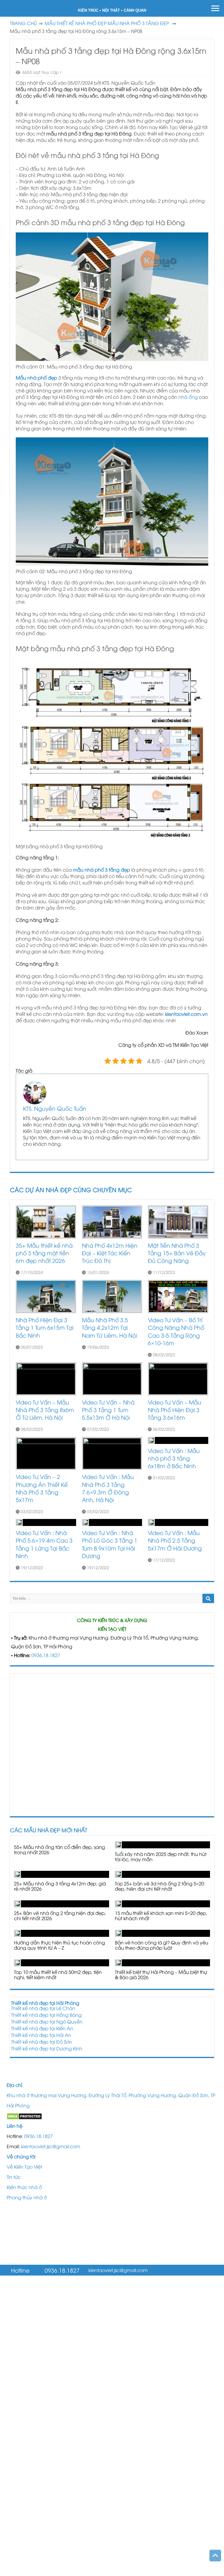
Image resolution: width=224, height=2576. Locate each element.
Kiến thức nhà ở (24, 2187)
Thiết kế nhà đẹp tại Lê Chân (43, 2008)
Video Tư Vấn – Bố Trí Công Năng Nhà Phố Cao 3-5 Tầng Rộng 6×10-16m (176, 1331)
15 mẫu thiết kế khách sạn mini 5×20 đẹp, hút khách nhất (161, 1916)
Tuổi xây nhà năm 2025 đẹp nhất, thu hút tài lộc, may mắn (161, 1857)
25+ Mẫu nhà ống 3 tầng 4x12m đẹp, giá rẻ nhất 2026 (60, 1886)
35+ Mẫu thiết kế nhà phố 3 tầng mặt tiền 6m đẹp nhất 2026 (44, 1253)
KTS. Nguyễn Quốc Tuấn (55, 1108)
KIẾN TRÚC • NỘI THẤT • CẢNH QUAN (112, 10)
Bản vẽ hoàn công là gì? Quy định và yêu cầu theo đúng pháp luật (162, 1945)
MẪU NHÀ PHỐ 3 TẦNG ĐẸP (138, 23)
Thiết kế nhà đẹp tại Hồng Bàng (46, 2015)
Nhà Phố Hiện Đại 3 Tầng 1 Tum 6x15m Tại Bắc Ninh (45, 1327)
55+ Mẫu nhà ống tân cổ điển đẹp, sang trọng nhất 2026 (60, 1850)
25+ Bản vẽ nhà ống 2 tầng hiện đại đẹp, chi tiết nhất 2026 (60, 1916)
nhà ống (188, 397)
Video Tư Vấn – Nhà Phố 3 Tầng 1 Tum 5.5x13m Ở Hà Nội (108, 1410)
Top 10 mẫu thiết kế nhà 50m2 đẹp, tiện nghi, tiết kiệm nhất (58, 1974)
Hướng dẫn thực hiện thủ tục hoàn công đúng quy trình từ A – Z (60, 1945)
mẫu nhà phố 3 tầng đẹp (101, 870)
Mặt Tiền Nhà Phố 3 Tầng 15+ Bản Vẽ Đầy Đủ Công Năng (177, 1253)
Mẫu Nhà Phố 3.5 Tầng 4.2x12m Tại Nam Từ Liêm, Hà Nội (110, 1327)
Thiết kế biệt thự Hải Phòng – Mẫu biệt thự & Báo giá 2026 (161, 1974)
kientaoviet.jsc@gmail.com (51, 2146)
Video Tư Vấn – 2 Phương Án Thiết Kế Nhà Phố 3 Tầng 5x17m (42, 1488)
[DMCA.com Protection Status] (24, 2116)
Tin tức (14, 2177)
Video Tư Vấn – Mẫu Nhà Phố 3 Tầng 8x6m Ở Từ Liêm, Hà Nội (45, 1410)
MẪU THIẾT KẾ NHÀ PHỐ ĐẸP (76, 23)
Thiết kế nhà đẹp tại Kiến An (42, 2028)
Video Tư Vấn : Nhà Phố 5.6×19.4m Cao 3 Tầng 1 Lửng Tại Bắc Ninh (44, 1544)
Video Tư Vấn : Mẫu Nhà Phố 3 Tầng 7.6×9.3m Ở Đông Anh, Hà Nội (108, 1488)
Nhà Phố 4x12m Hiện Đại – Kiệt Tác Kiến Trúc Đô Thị (110, 1253)
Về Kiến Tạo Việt (24, 2167)
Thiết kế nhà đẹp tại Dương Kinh (47, 2048)
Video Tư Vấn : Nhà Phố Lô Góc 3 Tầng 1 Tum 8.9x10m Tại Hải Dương (110, 1544)
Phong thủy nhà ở (27, 2197)
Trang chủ (23, 23)
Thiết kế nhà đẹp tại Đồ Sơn (42, 2042)
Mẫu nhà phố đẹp (36, 378)
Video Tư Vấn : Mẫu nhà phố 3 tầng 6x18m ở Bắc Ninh (174, 1458)
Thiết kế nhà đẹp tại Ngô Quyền (47, 2021)
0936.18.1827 (46, 1655)
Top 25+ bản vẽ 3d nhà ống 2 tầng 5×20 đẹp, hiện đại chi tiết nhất (160, 1886)
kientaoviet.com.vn (186, 1014)
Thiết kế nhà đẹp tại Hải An (41, 2035)
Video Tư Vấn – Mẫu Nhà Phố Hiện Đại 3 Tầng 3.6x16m (175, 1410)
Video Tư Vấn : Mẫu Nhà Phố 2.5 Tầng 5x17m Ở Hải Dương (175, 1540)
